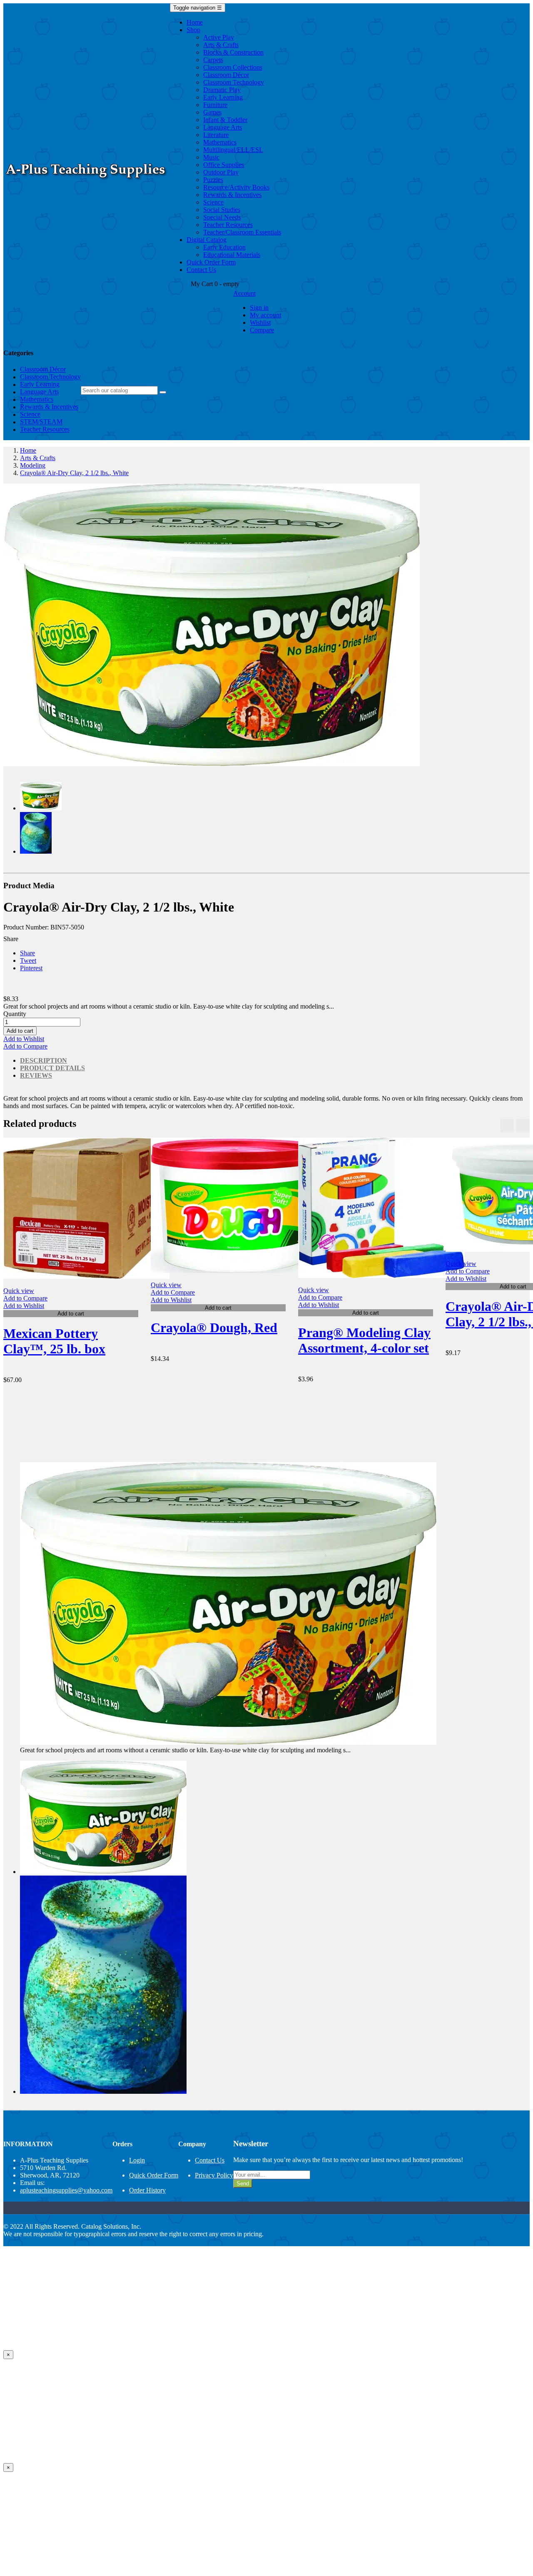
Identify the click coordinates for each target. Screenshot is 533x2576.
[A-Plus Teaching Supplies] (87, 182)
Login (137, 2160)
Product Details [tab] (52, 1068)
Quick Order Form (154, 2175)
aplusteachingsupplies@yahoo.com (66, 2190)
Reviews (36, 1075)
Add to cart (20, 1031)
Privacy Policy (214, 2175)
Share (27, 953)
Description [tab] (44, 1060)
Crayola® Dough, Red (214, 1328)
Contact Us (210, 2160)
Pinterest (31, 968)
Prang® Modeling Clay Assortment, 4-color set (364, 1340)
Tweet (28, 960)
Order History (147, 2190)
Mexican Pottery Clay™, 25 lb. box (54, 1341)
